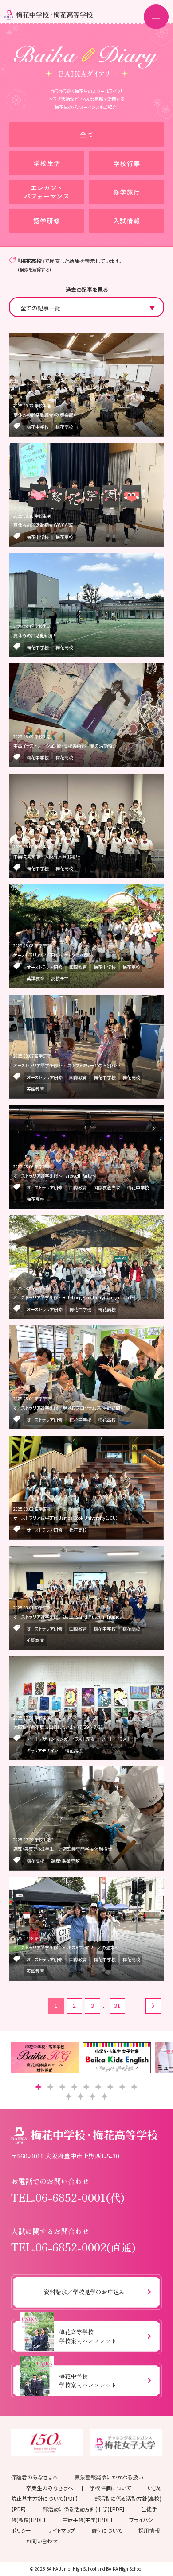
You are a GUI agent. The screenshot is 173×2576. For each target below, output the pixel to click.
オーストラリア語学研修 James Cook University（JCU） (66, 1518)
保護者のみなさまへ (35, 2477)
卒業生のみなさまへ (50, 2488)
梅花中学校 (38, 427)
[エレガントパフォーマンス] (47, 192)
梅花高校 (64, 427)
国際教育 (78, 967)
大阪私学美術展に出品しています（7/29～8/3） (58, 1727)
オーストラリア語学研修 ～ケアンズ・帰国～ (54, 955)
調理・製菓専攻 (65, 1861)
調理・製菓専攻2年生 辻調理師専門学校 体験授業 (63, 1849)
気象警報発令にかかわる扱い (109, 2477)
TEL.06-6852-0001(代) (68, 2197)
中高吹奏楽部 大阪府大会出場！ (45, 856)
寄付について (107, 2530)
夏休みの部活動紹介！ (34, 635)
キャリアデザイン (42, 1750)
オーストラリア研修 (45, 967)
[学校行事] (126, 163)
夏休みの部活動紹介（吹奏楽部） (44, 415)
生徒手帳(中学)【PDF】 (87, 2520)
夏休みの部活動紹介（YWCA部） (44, 525)
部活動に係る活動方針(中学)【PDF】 (84, 2509)
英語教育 (35, 978)
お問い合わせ (42, 2541)
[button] (38, 2087)
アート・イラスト (116, 1739)
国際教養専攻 (107, 1187)
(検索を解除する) (34, 269)
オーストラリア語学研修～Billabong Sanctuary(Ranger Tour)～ (75, 1297)
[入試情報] (126, 221)
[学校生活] (47, 163)
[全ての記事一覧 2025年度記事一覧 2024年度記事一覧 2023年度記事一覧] (86, 307)
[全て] (86, 134)
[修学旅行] (126, 192)
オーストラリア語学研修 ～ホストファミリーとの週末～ (66, 1947)
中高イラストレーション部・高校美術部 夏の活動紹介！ (66, 746)
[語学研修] (47, 221)
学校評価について (110, 2488)
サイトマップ (61, 2530)
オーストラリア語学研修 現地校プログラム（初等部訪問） (68, 1408)
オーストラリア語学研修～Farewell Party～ (55, 1176)
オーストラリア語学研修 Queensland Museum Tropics (67, 1617)
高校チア (59, 978)
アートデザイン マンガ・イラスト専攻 (61, 1739)
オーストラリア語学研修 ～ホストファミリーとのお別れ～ (67, 1065)
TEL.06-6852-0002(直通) (73, 2247)
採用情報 (149, 2530)
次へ (153, 2006)
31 (117, 2005)
